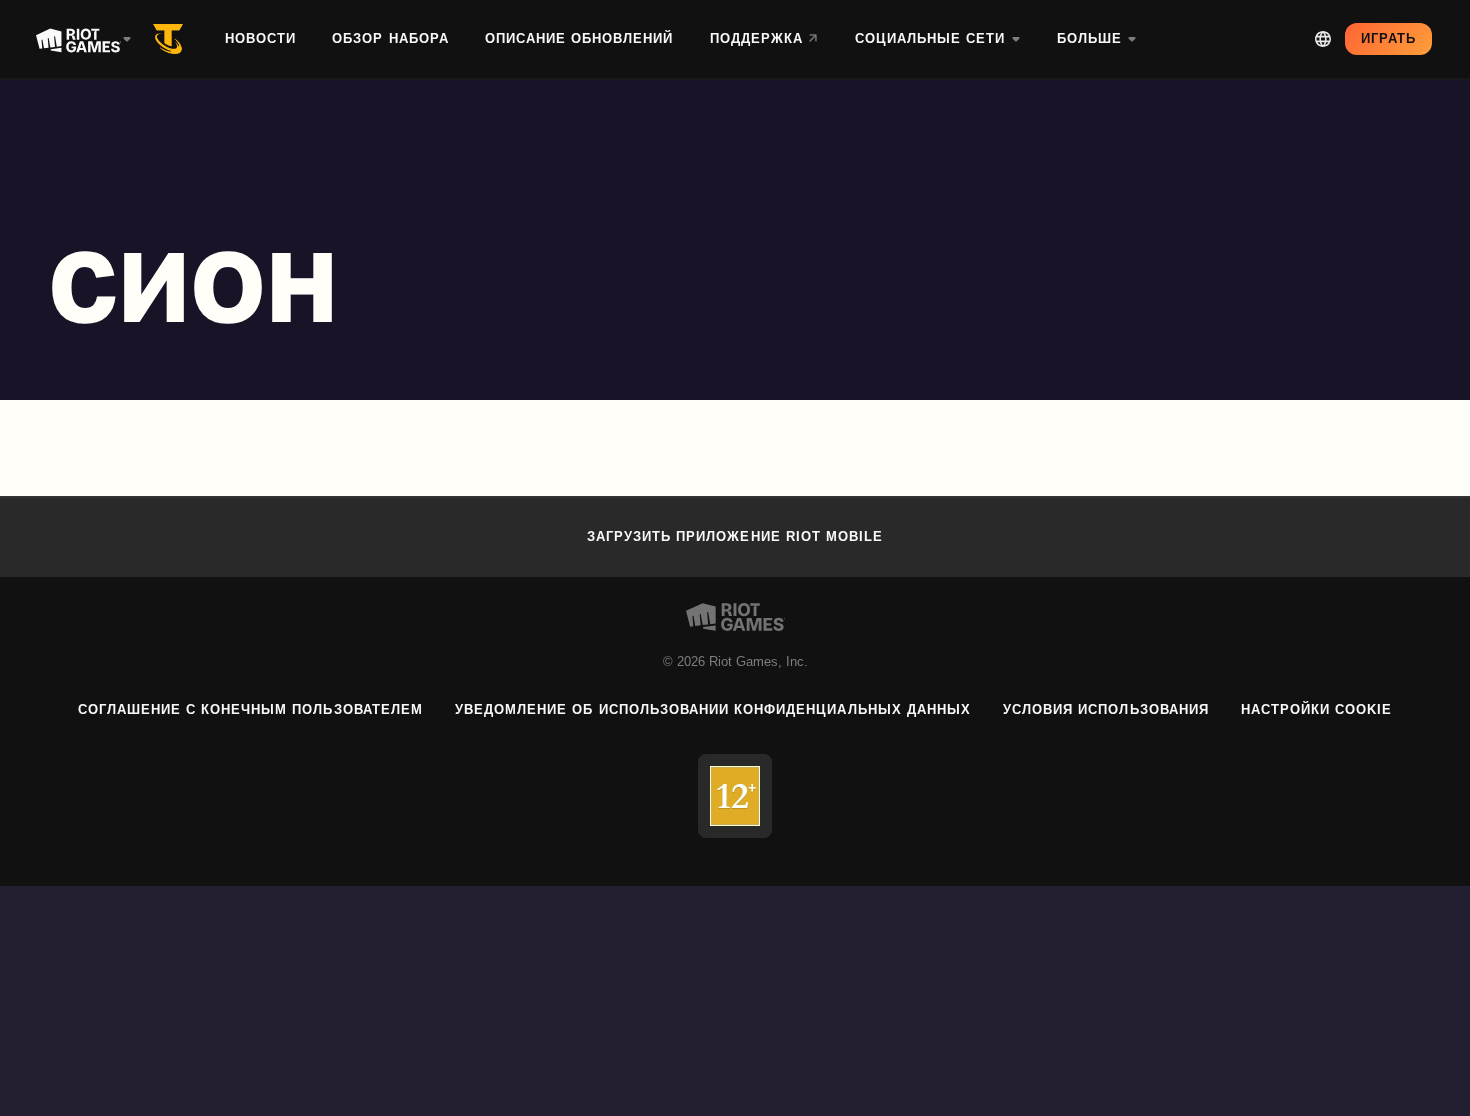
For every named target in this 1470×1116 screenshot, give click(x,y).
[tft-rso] (172, 39)
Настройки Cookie (1317, 709)
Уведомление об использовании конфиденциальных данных (713, 709)
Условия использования (1106, 709)
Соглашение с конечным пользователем (250, 709)
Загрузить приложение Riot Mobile (735, 536)
